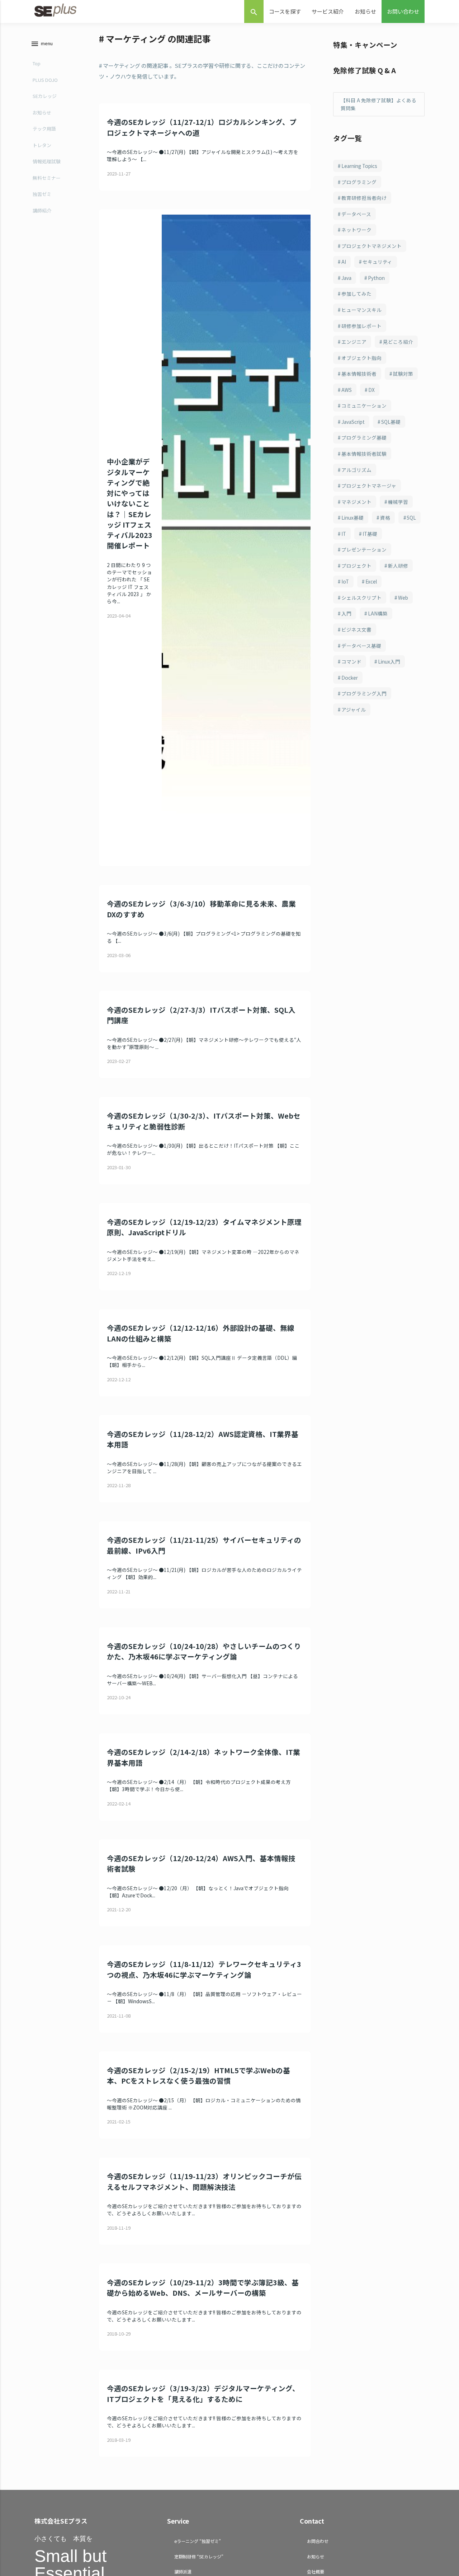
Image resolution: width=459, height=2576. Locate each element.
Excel (371, 581)
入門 (346, 613)
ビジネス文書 (356, 629)
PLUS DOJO (45, 80)
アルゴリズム (356, 470)
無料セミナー (47, 178)
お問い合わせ (403, 11)
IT (344, 534)
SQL (411, 517)
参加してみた (356, 294)
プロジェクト (356, 566)
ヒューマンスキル (361, 310)
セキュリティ (377, 262)
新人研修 (398, 566)
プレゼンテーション (364, 549)
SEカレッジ (45, 96)
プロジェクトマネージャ (369, 486)
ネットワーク (356, 230)
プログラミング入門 (364, 693)
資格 (385, 517)
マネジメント (356, 502)
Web (403, 598)
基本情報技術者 (359, 374)
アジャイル (354, 709)
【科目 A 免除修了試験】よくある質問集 (378, 104)
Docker (350, 678)
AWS (347, 390)
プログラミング (359, 182)
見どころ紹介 (398, 342)
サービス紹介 (328, 11)
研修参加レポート (361, 326)
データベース (356, 214)
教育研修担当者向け (364, 198)
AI (344, 262)
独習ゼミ (42, 194)
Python (376, 278)
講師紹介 (42, 210)
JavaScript (353, 422)
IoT (345, 581)
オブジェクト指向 (361, 358)
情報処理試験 (47, 161)
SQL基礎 (391, 422)
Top (37, 63)
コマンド (351, 661)
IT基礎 (370, 534)
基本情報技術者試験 (364, 454)
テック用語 (44, 129)
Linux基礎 (352, 517)
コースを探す (285, 11)
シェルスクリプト (361, 598)
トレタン (42, 145)
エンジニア (354, 342)
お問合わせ (318, 2541)
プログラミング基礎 (364, 437)
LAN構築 (378, 613)
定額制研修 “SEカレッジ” (199, 2556)
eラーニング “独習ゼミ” (198, 2541)
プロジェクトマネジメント (372, 246)
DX (372, 390)
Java (346, 278)
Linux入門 (389, 661)
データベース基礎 (361, 646)
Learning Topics (359, 166)
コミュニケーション (364, 406)
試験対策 (403, 374)
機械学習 (398, 502)
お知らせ (365, 11)
